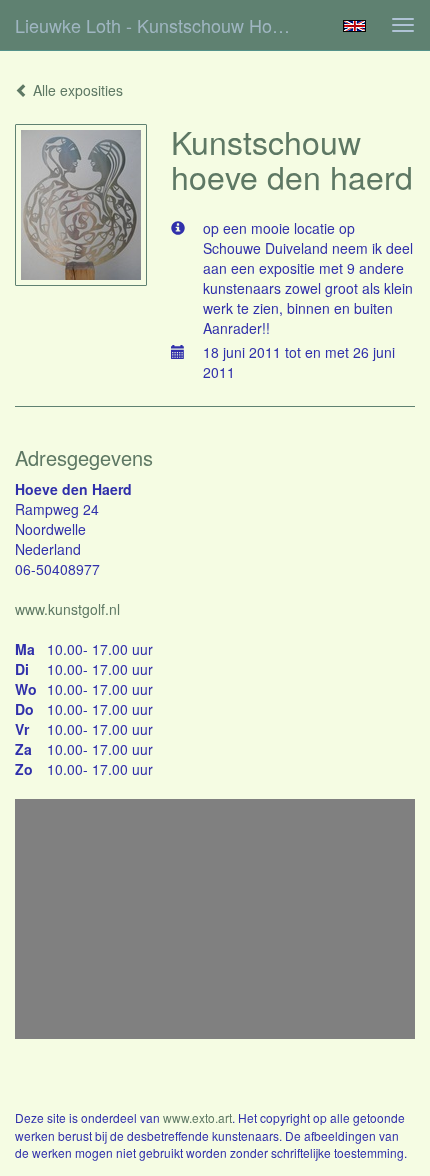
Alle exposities (76, 90)
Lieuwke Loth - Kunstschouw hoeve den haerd (163, 25)
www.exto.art (197, 1117)
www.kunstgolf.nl (67, 609)
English (354, 26)
